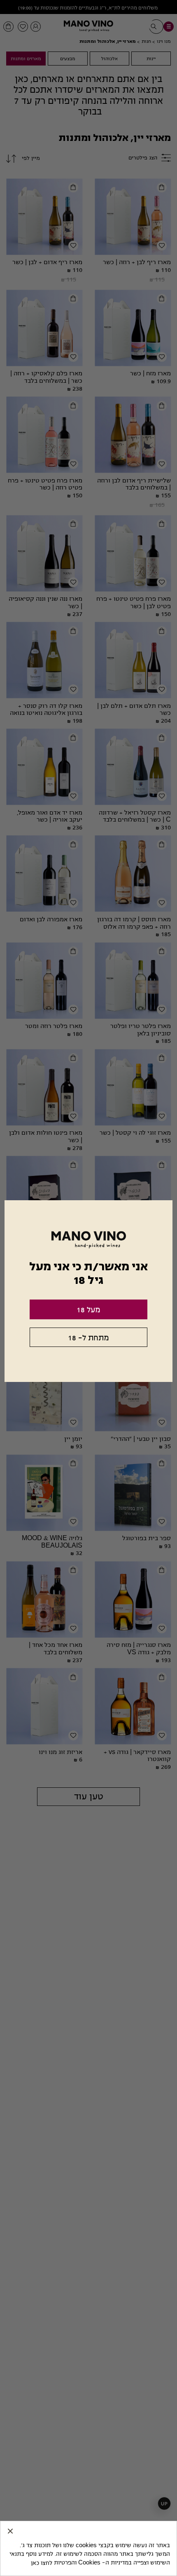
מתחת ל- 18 (88, 1338)
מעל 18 (88, 1310)
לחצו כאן (42, 2563)
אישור (10, 2531)
